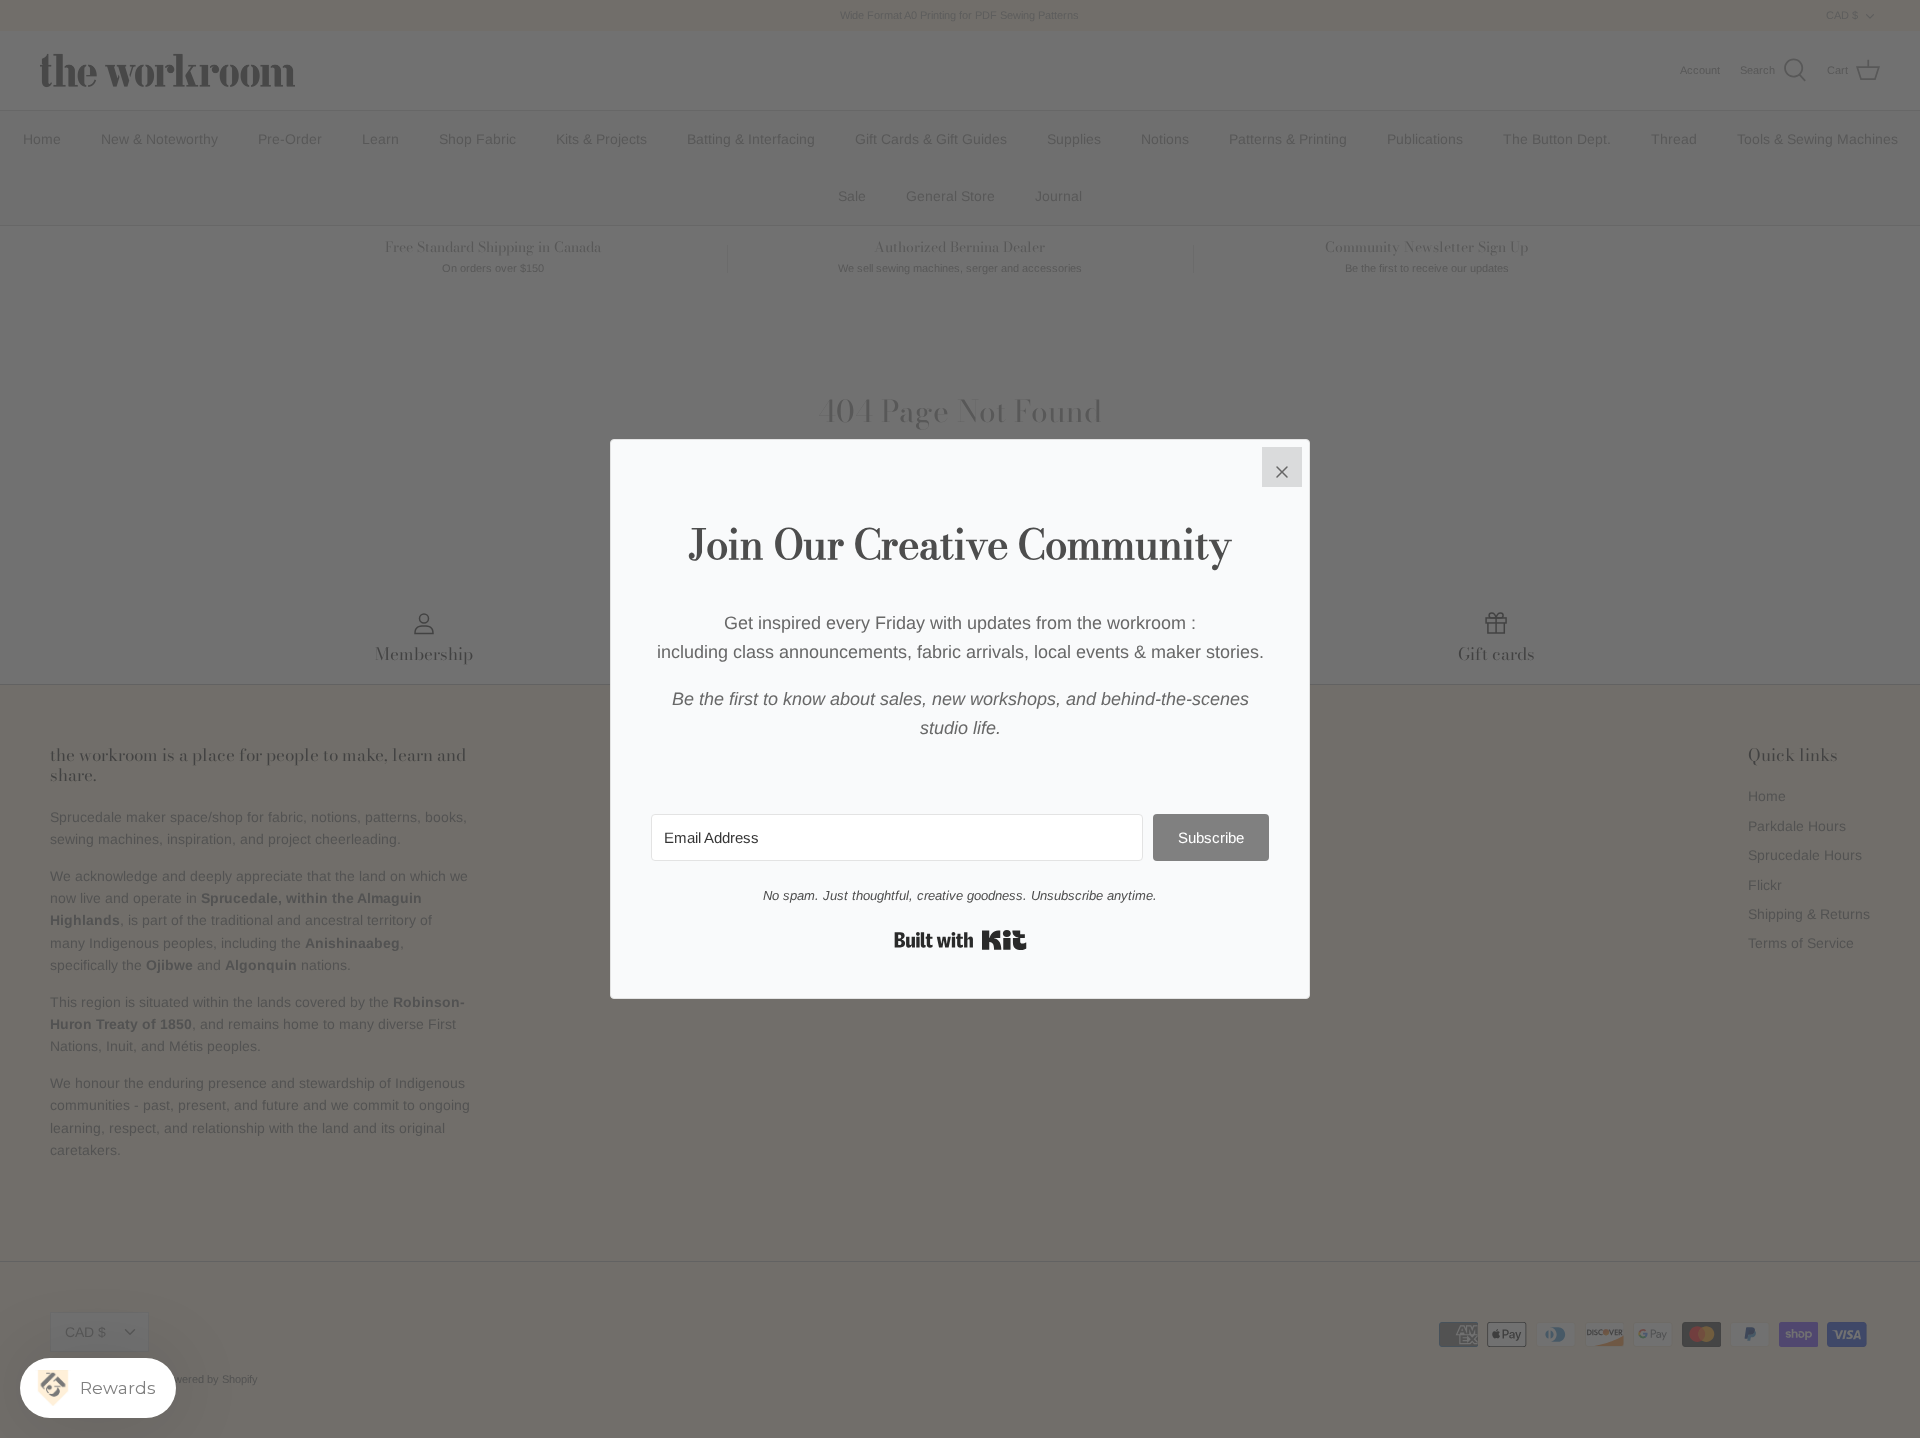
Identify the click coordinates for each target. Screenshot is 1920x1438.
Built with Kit (960, 940)
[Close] (1282, 467)
